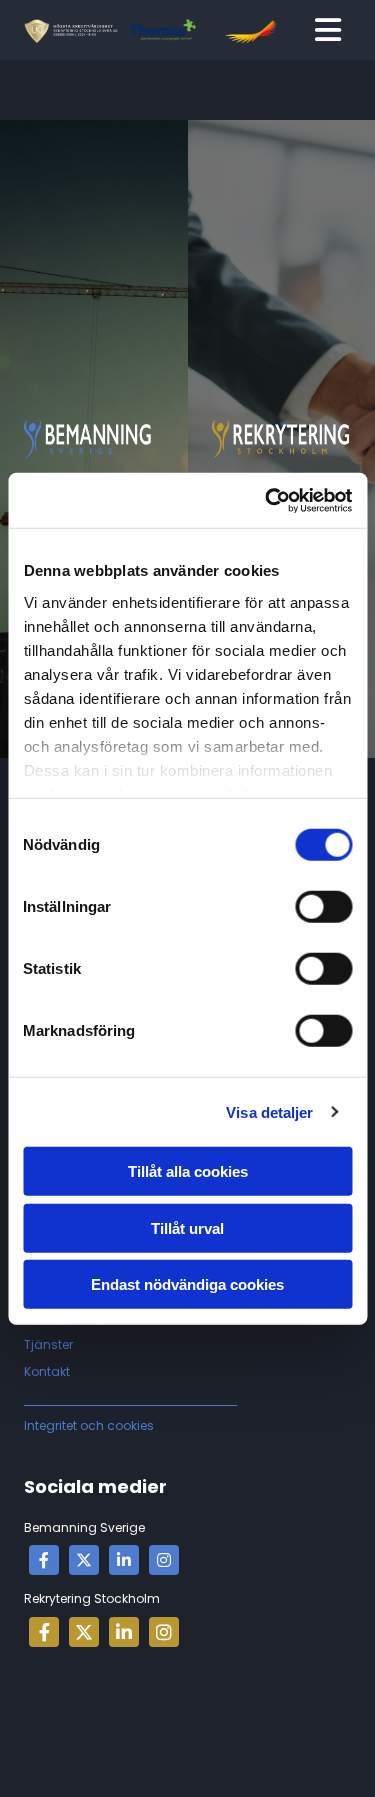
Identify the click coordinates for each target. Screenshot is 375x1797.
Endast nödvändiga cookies (187, 1284)
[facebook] (44, 1560)
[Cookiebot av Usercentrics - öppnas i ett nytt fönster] (267, 500)
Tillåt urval (187, 1227)
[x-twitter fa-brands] (84, 1560)
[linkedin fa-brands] (124, 1560)
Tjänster (48, 1344)
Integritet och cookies (89, 1425)
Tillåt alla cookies (188, 1171)
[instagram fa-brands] (164, 1560)
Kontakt (47, 1371)
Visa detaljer (269, 1111)
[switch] (323, 907)
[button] (328, 30)
